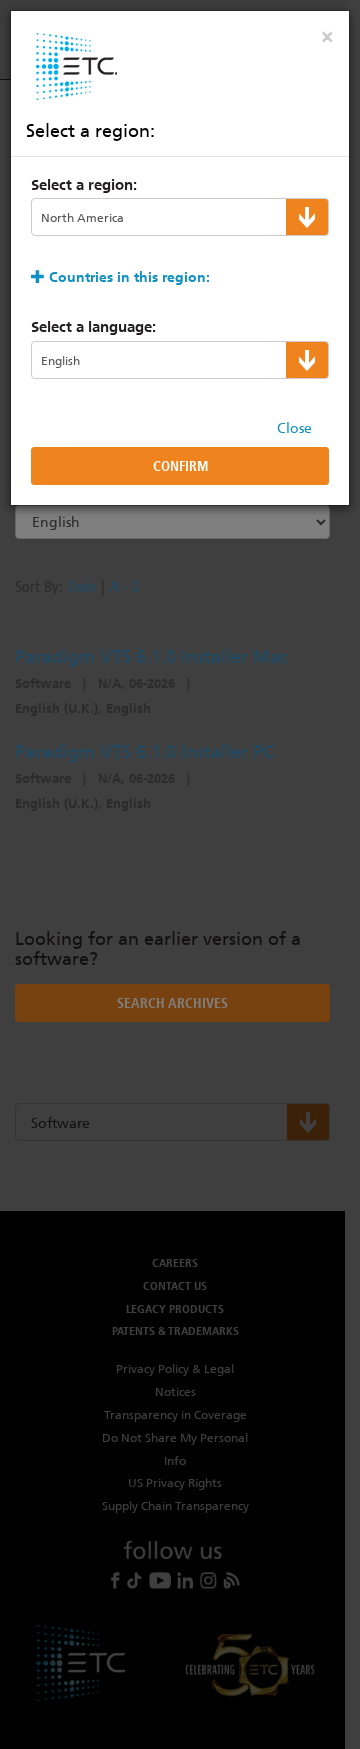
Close (294, 428)
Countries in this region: (129, 277)
